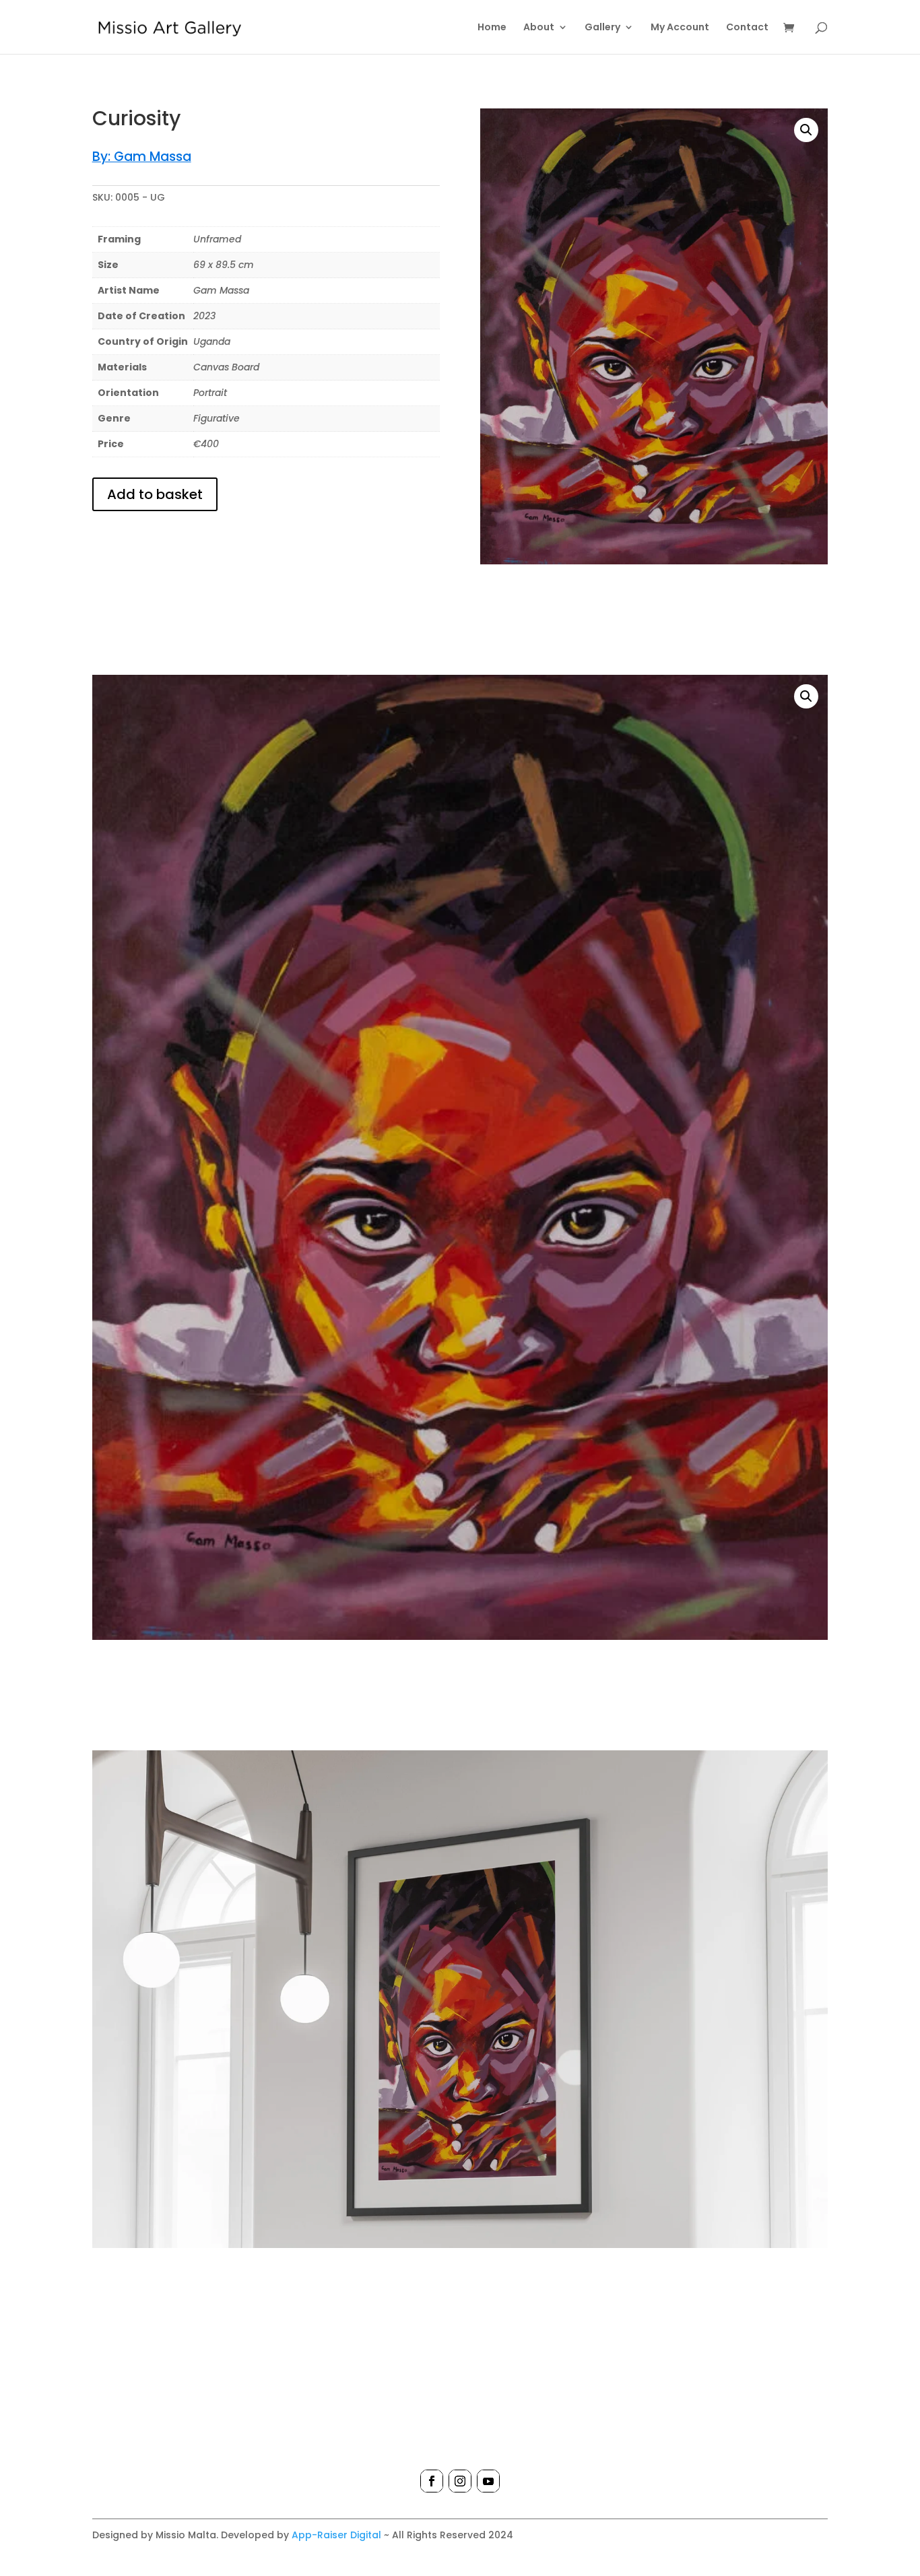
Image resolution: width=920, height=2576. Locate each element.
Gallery (602, 28)
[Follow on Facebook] (432, 2481)
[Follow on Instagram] (460, 2481)
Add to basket (155, 494)
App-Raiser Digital (336, 2535)
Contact (747, 28)
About (539, 28)
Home (492, 28)
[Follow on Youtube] (488, 2481)
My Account (680, 28)
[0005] (460, 2245)
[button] (806, 130)
